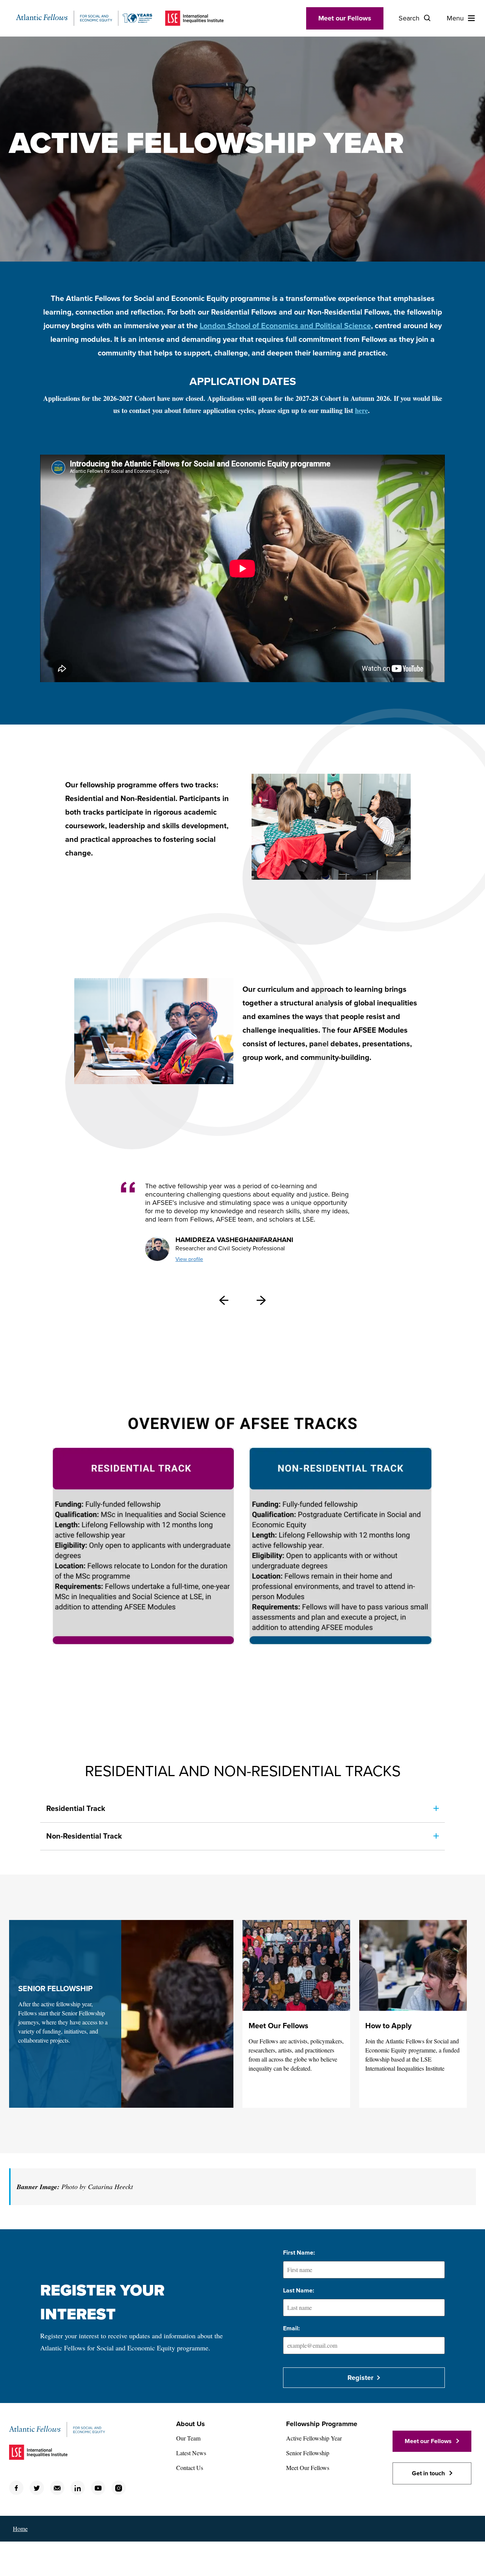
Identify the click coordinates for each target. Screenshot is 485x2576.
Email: (291, 2328)
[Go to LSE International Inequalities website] (194, 18)
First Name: (299, 2253)
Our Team (188, 2438)
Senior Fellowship (308, 2453)
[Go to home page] (84, 18)
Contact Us (190, 2468)
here (361, 410)
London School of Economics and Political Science (285, 326)
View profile (189, 1259)
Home (20, 2528)
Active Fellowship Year (314, 2438)
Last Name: (299, 2291)
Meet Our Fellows (278, 2026)
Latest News (191, 2453)
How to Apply (388, 2026)
